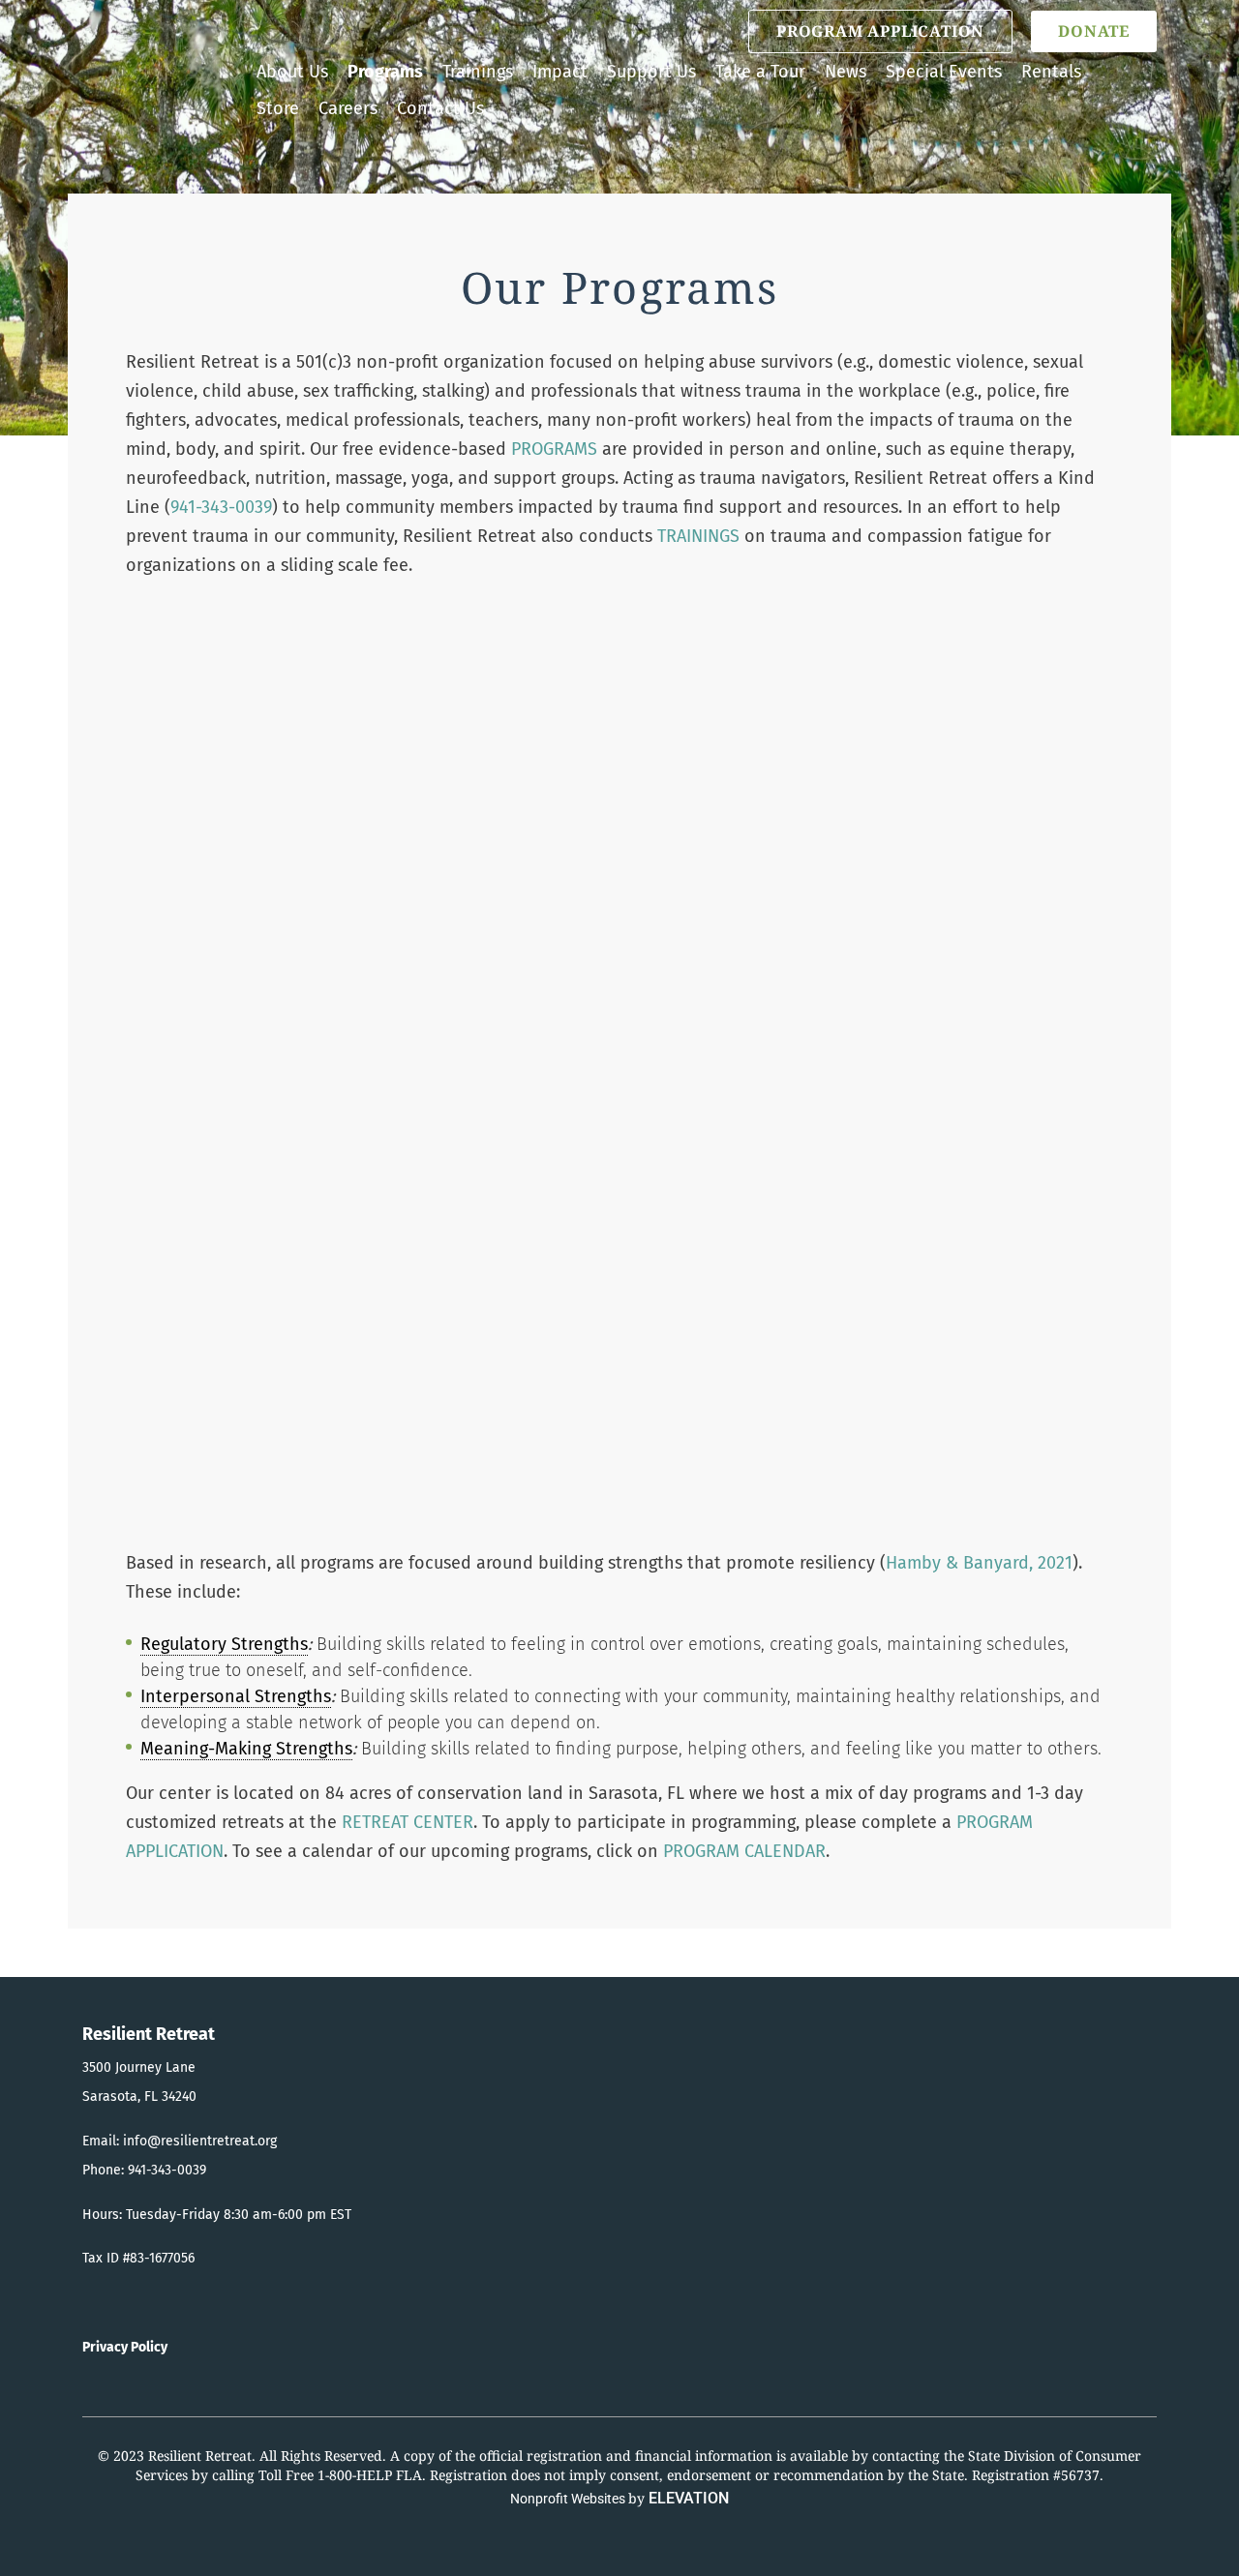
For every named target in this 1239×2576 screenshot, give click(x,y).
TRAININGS (698, 536)
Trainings (478, 72)
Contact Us (440, 108)
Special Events (944, 72)
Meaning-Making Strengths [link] (246, 1749)
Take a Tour (760, 72)
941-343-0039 (221, 507)
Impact (560, 72)
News (846, 72)
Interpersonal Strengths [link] (236, 1696)
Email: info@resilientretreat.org (180, 2141)
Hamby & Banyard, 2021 (979, 1563)
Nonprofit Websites (569, 2499)
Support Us (651, 72)
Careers (348, 108)
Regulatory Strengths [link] (224, 1644)
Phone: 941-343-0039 (144, 2170)
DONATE (1094, 31)
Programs (385, 72)
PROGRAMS (554, 449)
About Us (292, 72)
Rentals (1051, 72)
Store (278, 108)
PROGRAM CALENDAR (744, 1851)
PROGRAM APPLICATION (880, 31)
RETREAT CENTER (408, 1822)
